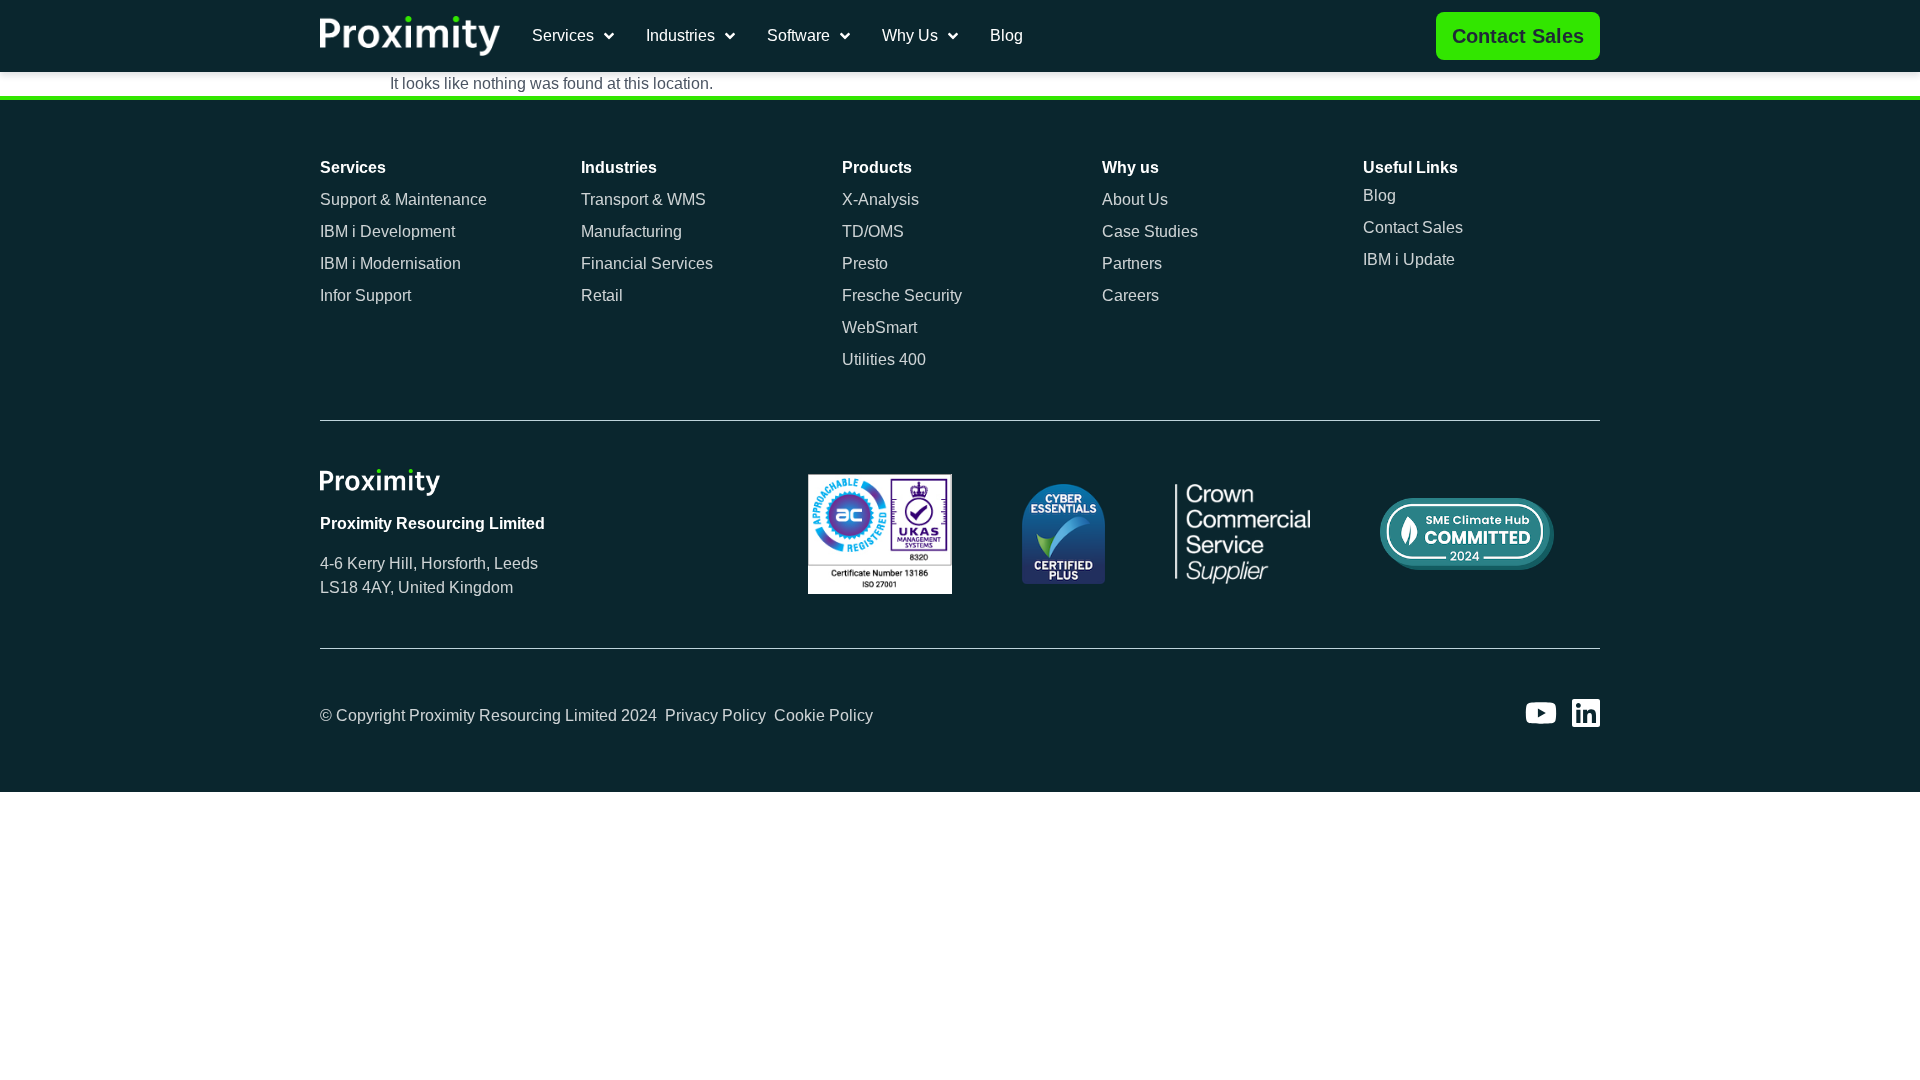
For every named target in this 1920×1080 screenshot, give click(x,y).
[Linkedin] (1586, 713)
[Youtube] (1541, 713)
